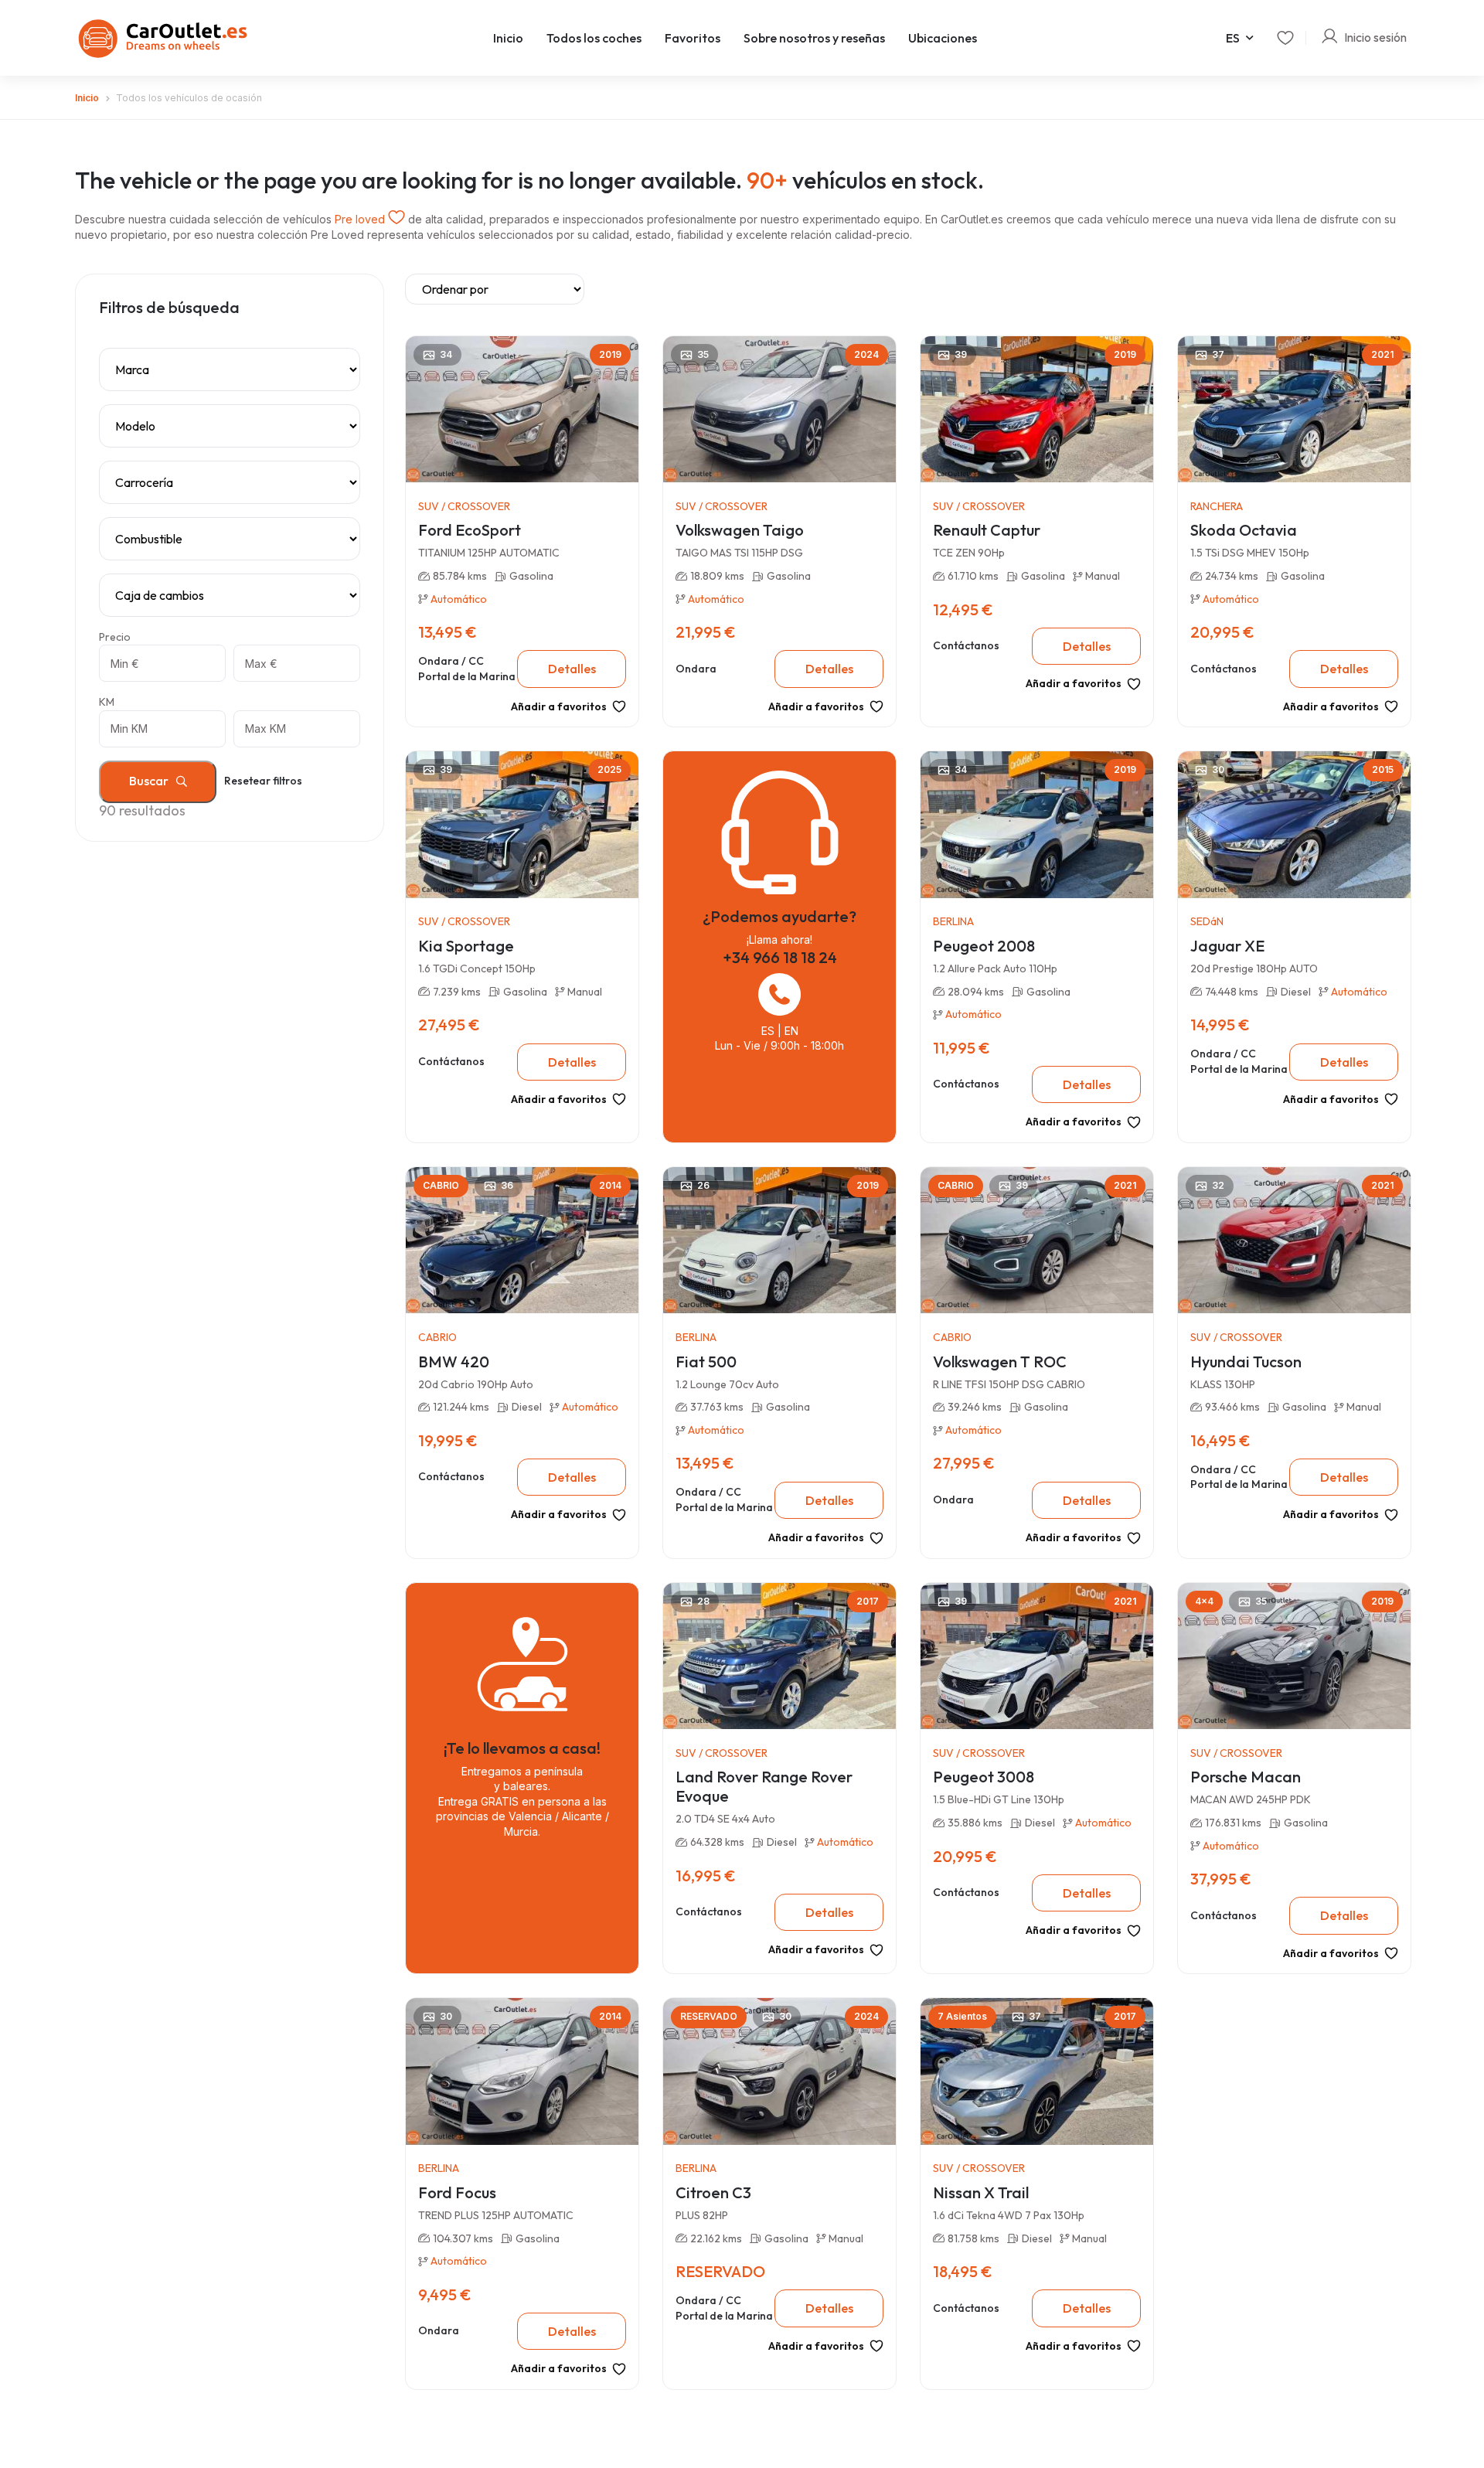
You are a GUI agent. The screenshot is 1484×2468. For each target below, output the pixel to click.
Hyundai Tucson (1246, 1362)
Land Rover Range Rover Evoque (764, 1786)
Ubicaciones (943, 38)
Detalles (572, 669)
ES (1233, 38)
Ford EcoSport (470, 530)
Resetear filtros (263, 781)
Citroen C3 (713, 2192)
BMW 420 (454, 1362)
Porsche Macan (1246, 1777)
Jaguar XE (1227, 946)
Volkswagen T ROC (1000, 1362)
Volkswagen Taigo (740, 530)
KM (107, 702)
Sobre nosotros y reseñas (814, 38)
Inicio (508, 38)
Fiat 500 (706, 1362)
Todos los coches (594, 38)
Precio (115, 637)
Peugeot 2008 (984, 946)
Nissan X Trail (981, 2192)
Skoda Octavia (1244, 530)
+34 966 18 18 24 (780, 957)
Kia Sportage (466, 946)
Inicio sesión (1375, 37)
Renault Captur (987, 530)
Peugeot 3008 (984, 1777)
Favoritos (693, 38)
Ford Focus (457, 2192)
